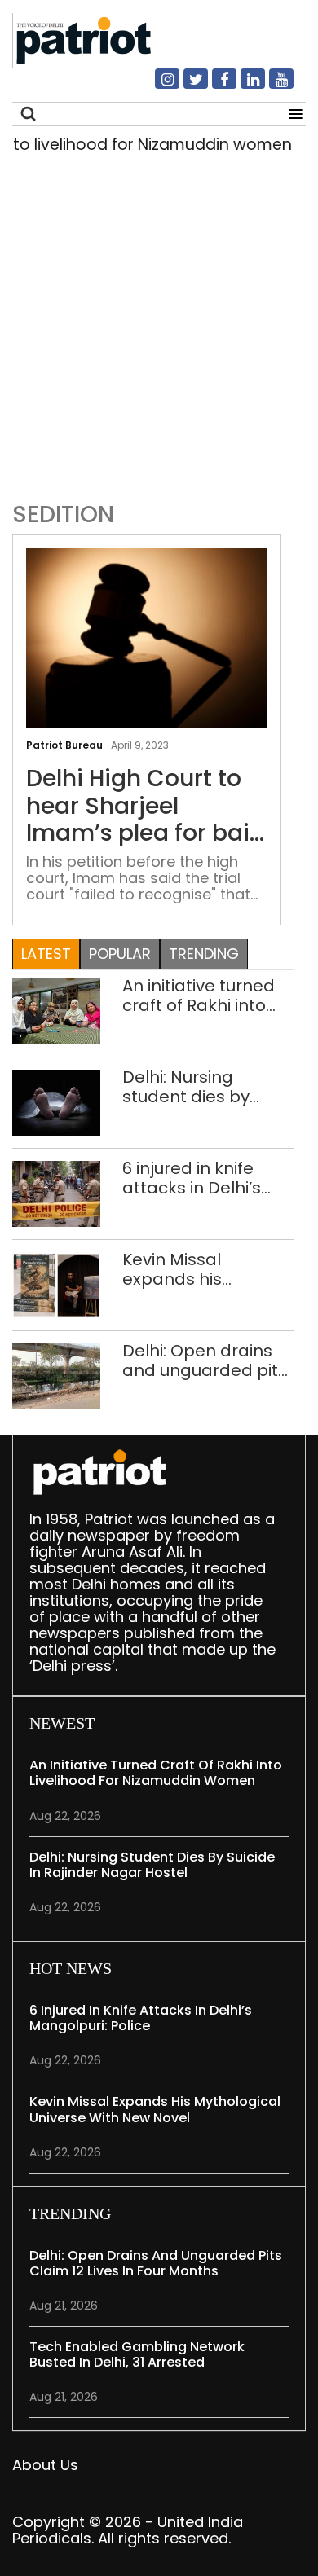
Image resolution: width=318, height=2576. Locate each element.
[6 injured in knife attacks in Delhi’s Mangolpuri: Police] (56, 1193)
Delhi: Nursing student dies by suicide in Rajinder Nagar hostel (196, 1087)
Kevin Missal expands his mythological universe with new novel (195, 1269)
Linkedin (243, 86)
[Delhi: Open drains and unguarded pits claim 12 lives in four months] (56, 1376)
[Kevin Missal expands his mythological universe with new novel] (56, 1284)
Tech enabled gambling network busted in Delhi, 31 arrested (137, 2354)
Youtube (272, 86)
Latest (46, 954)
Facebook (214, 86)
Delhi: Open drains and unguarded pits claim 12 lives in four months (205, 1361)
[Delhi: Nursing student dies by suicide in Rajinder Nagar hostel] (56, 1102)
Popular (120, 954)
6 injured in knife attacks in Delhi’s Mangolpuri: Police (197, 1178)
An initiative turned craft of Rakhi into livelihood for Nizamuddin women (204, 996)
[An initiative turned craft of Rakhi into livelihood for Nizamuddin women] (56, 1011)
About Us (45, 2465)
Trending (204, 954)
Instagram (157, 86)
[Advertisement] (159, 323)
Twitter (186, 86)
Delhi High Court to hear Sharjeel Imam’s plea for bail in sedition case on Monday (141, 806)
